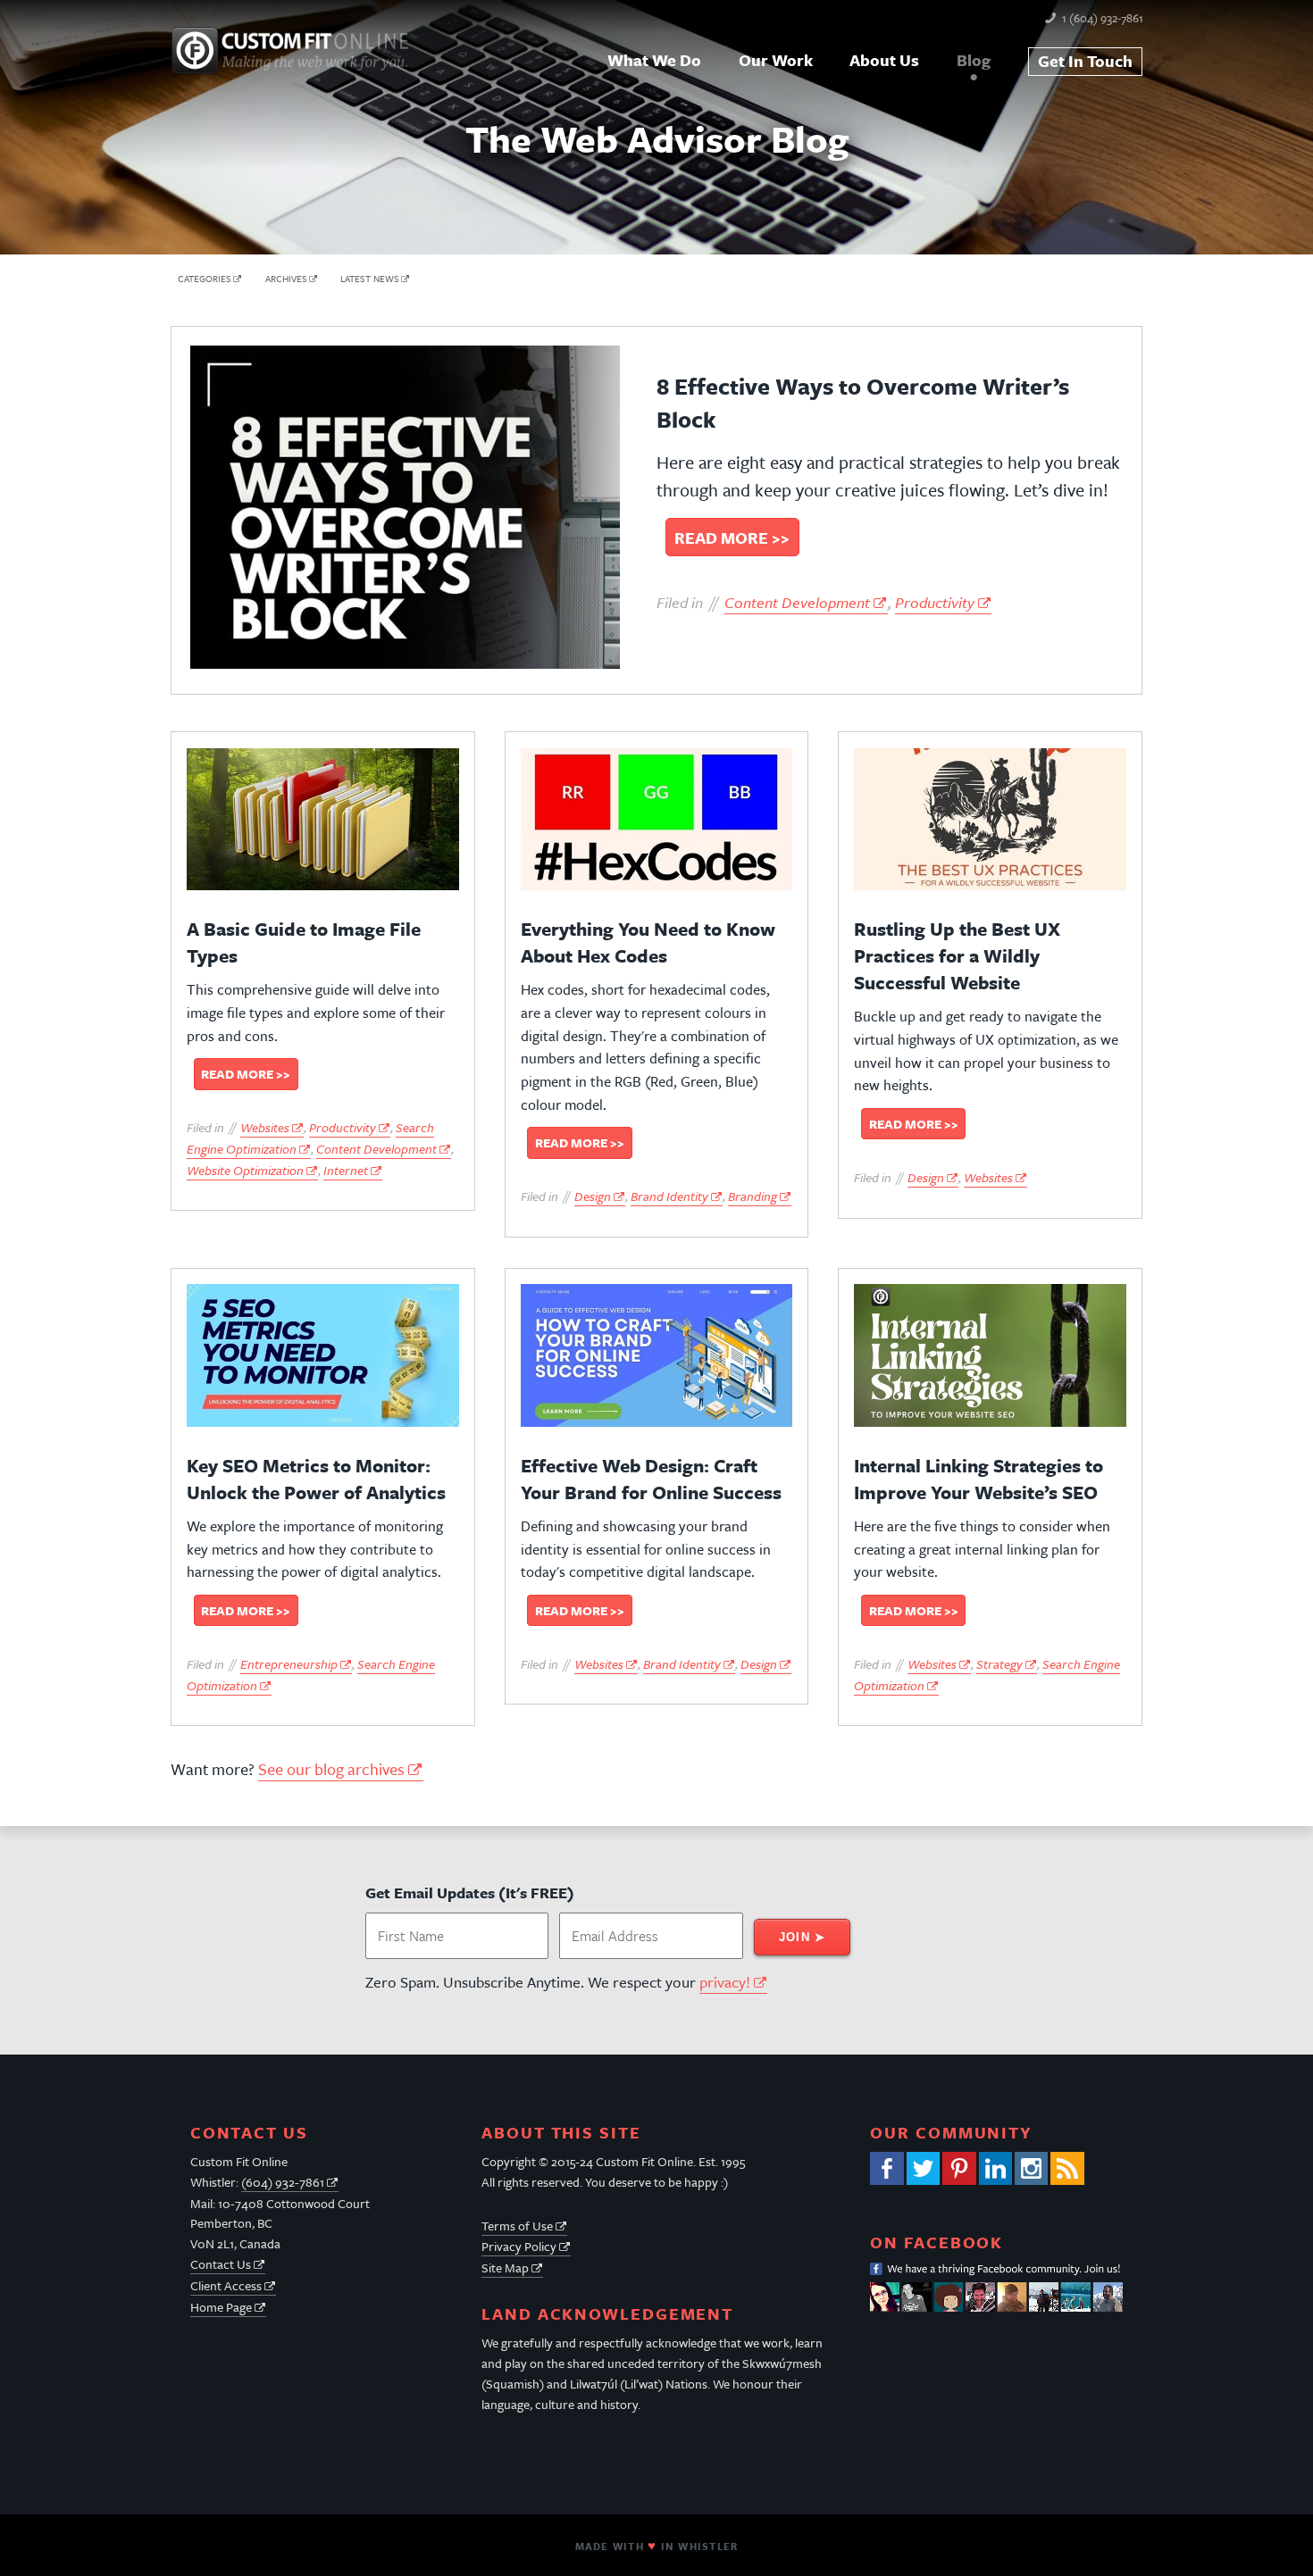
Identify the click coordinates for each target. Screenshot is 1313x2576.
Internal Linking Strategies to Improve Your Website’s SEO (978, 1479)
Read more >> (732, 537)
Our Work (776, 60)
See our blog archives (331, 1769)
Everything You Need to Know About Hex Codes (648, 942)
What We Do (654, 60)
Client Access (226, 2285)
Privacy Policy (519, 2246)
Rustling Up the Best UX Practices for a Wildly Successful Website (957, 955)
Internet (346, 1170)
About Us (884, 60)
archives (286, 279)
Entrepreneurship (289, 1664)
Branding (753, 1196)
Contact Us (221, 2264)
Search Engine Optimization (310, 1138)
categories (205, 279)
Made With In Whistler (656, 2546)
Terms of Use (517, 2226)
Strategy (999, 1664)
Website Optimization (245, 1170)
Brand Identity (669, 1196)
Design (593, 1196)
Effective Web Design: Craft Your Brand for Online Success (651, 1479)
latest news (370, 279)
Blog (974, 60)
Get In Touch (1085, 61)
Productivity (935, 602)
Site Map (505, 2268)
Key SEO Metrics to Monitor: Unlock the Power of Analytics (316, 1479)
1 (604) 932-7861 (1103, 18)
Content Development (797, 602)
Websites (265, 1127)
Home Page (221, 2307)
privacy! (725, 1982)
